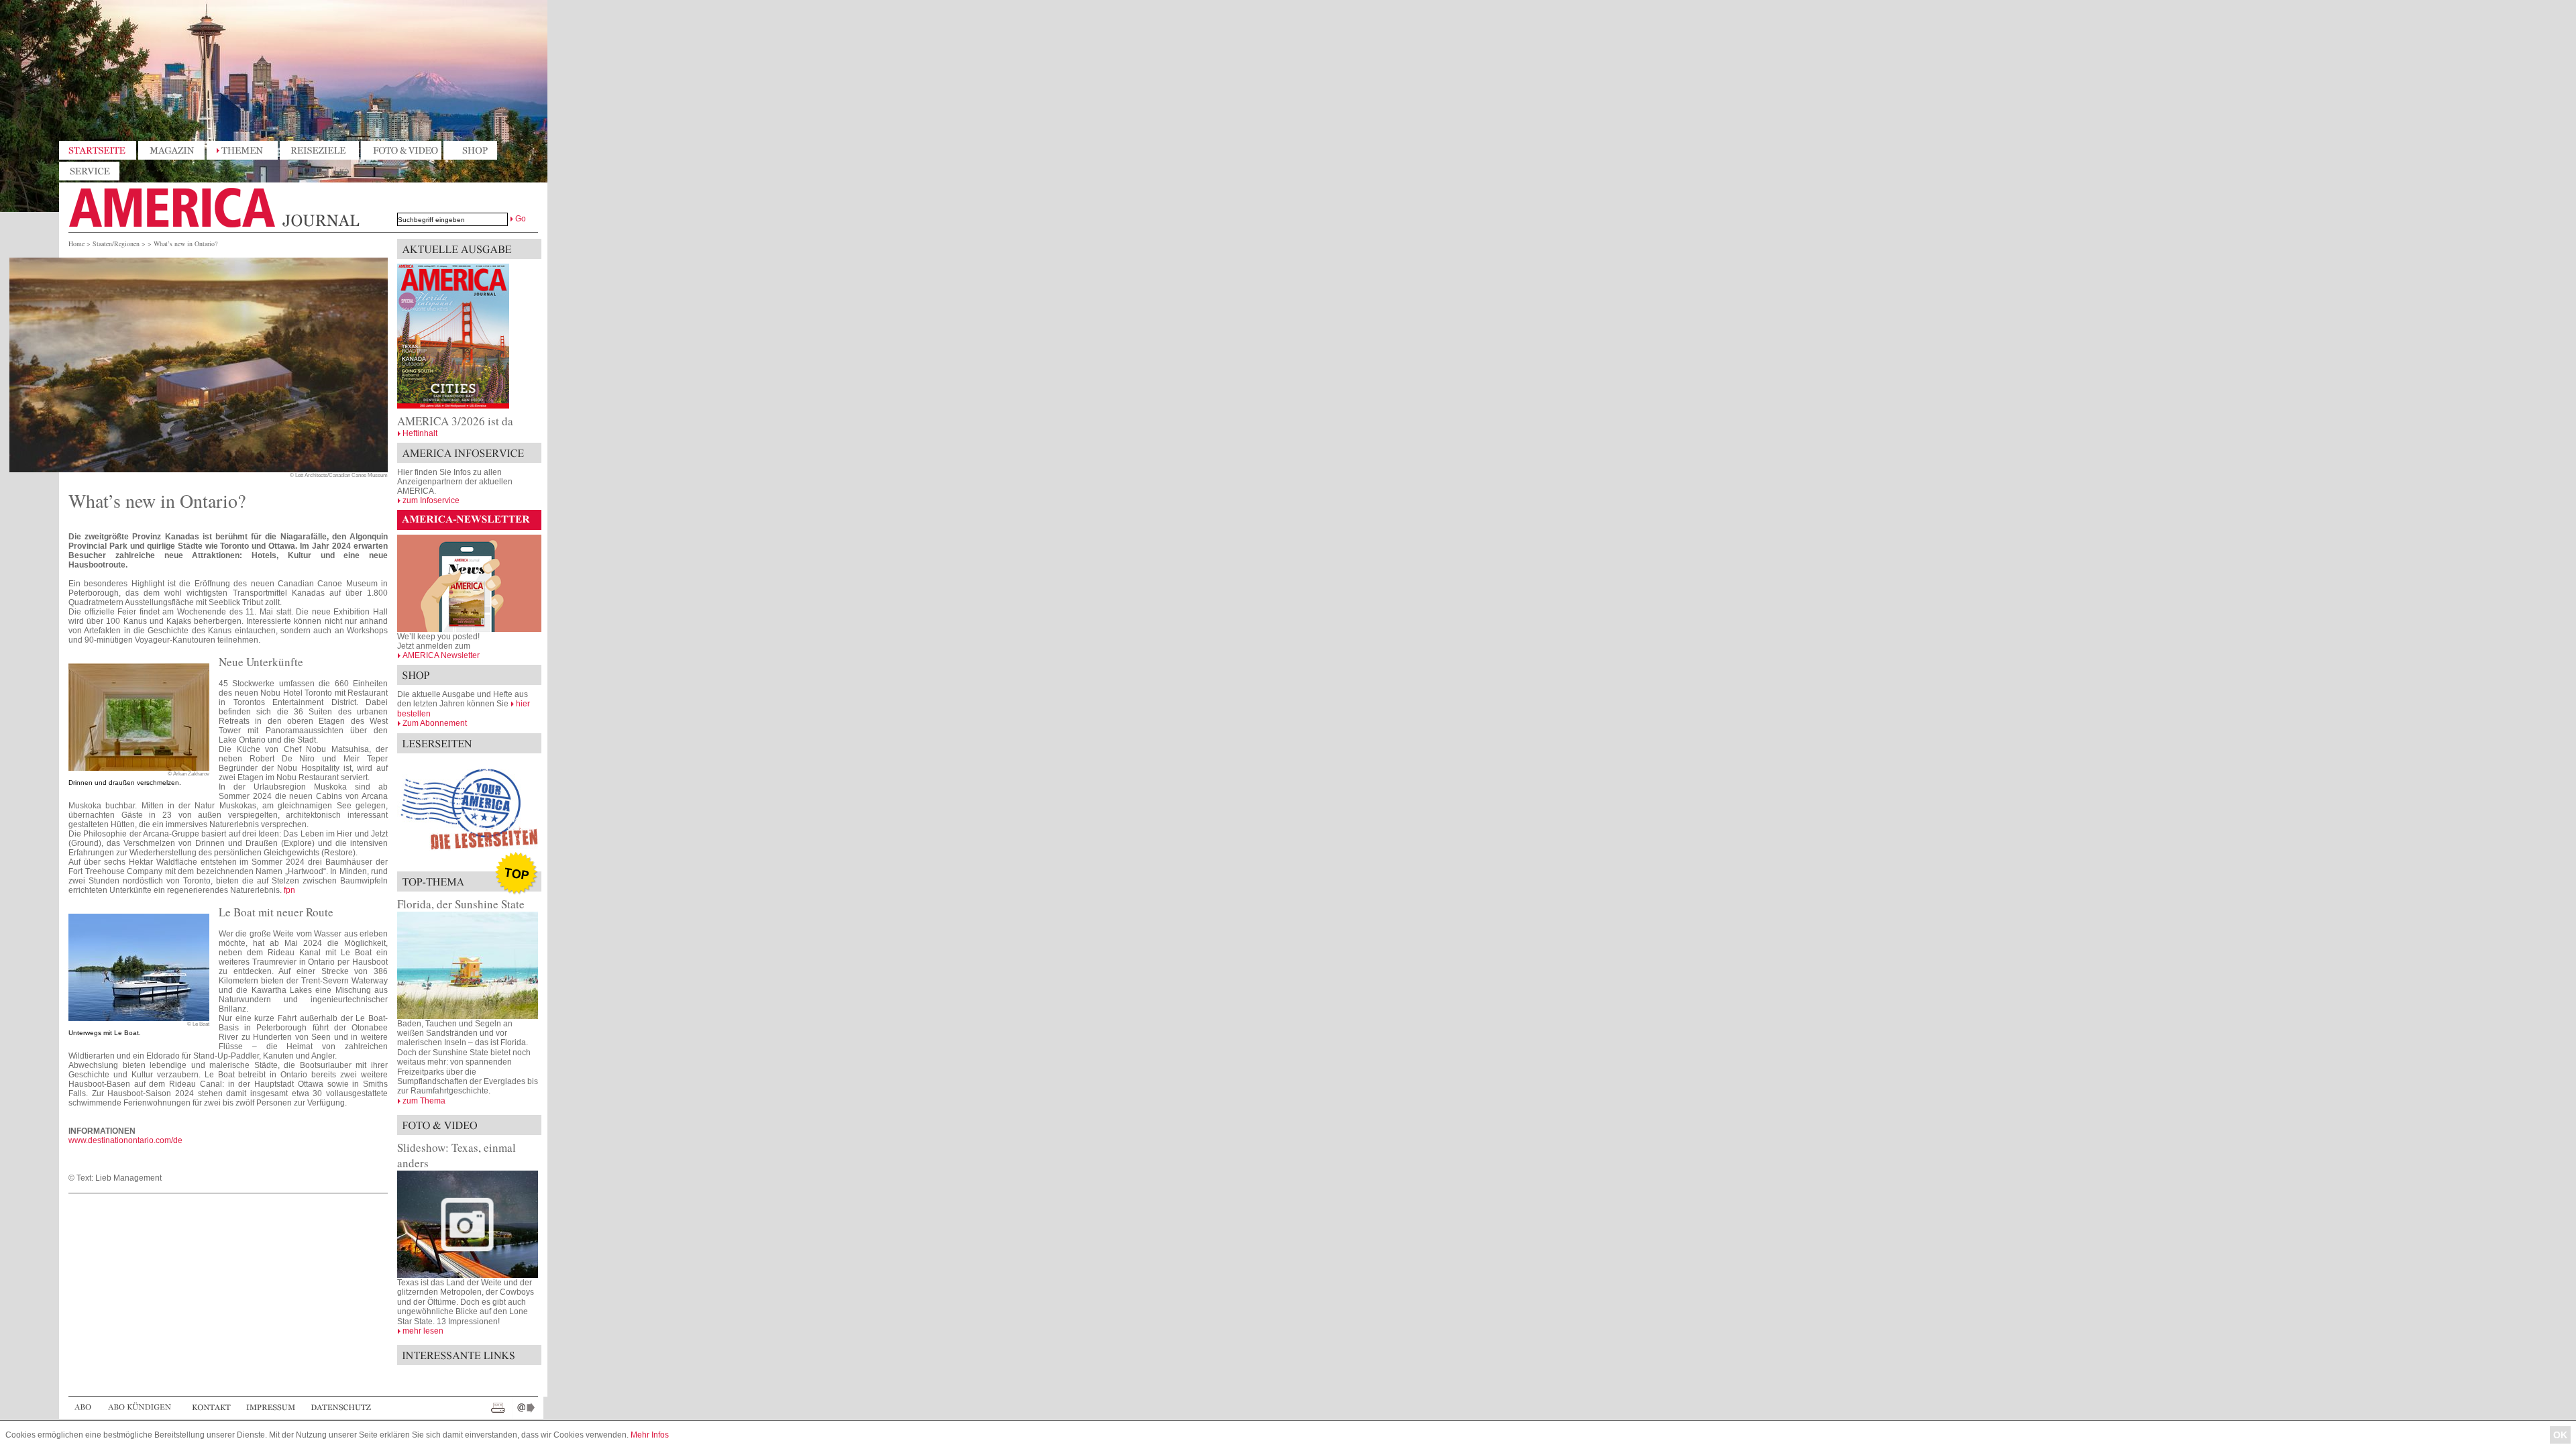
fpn (289, 890)
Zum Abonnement (435, 723)
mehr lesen (423, 1331)
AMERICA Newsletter (441, 655)
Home (76, 244)
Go (521, 219)
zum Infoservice (431, 500)
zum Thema (424, 1101)
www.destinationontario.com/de (125, 1140)
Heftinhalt (420, 433)
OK (2560, 1435)
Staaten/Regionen (116, 244)
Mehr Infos (650, 1435)
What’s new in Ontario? (185, 244)
